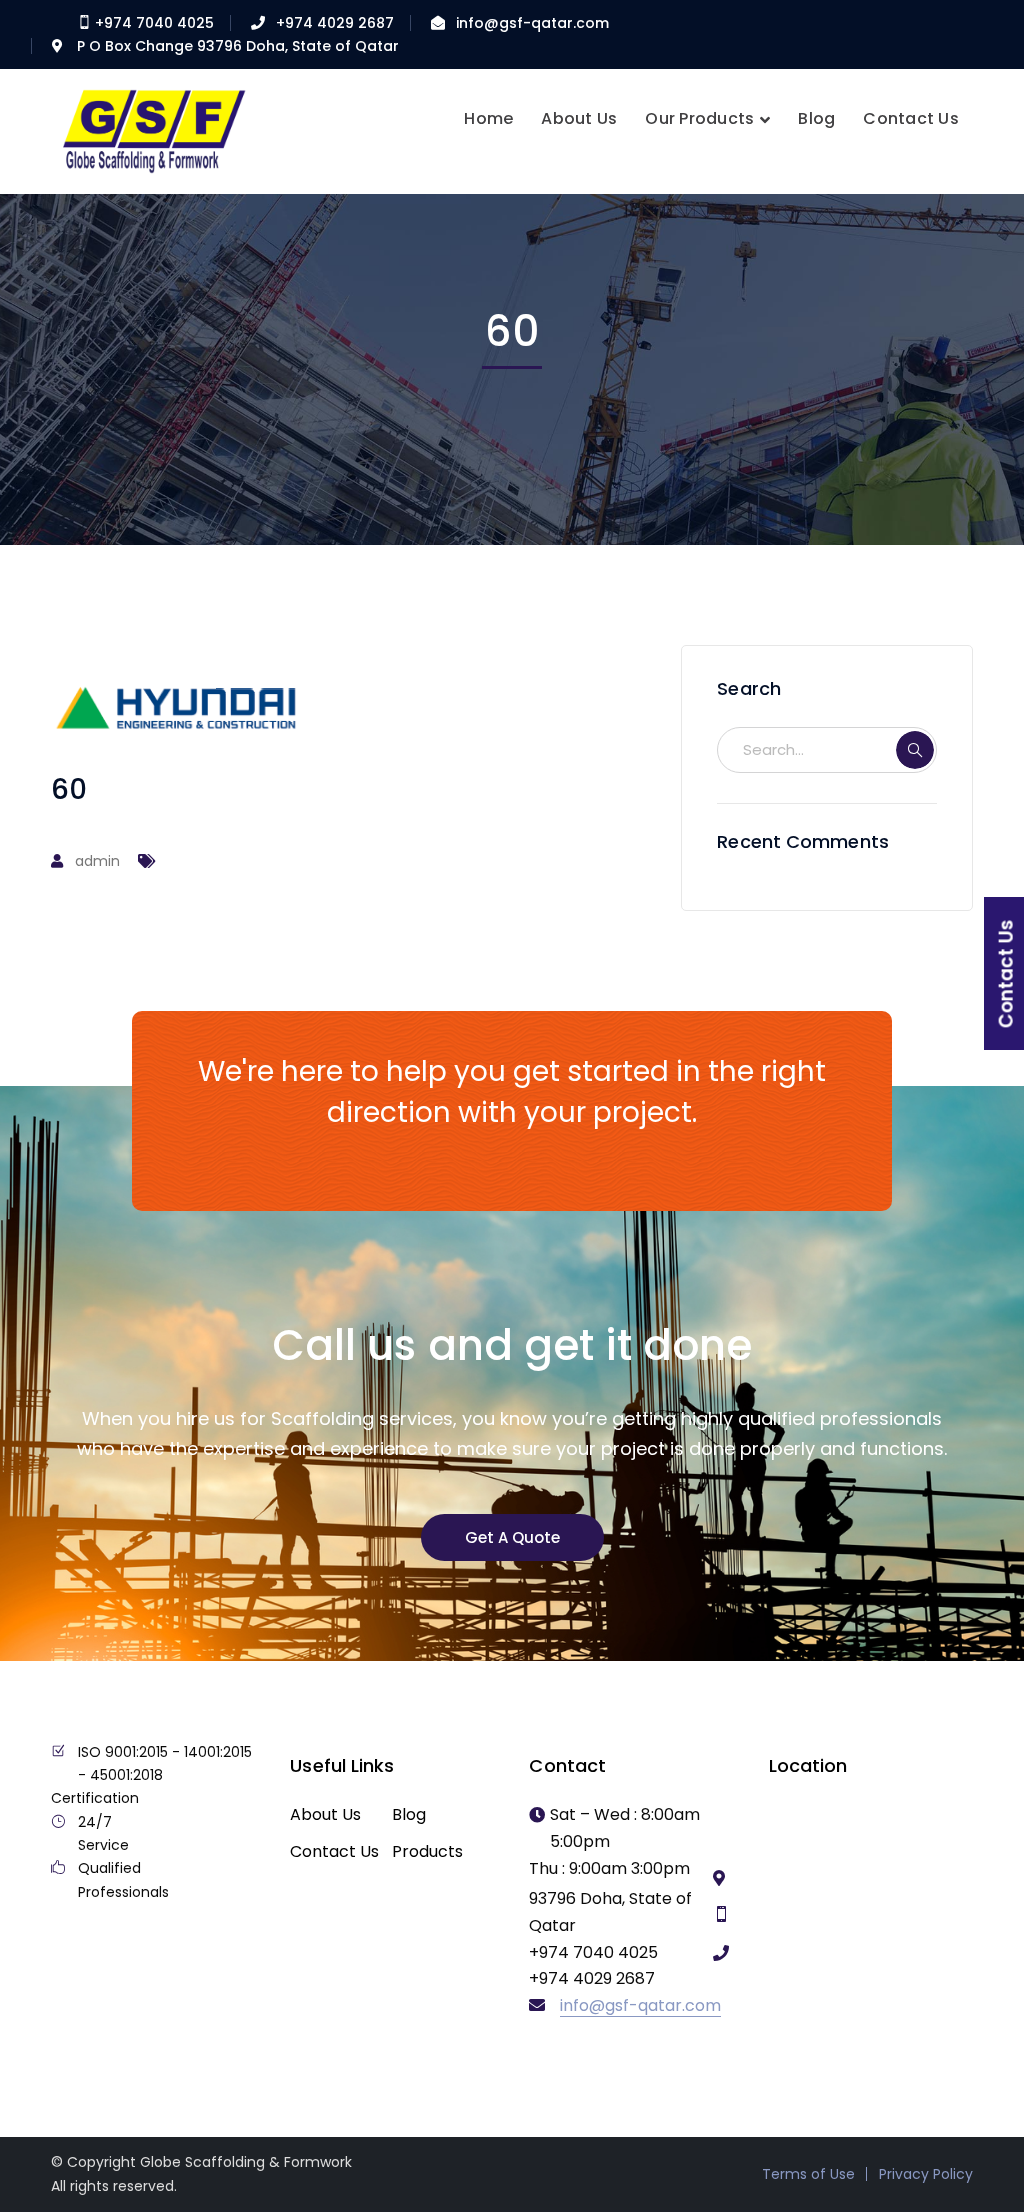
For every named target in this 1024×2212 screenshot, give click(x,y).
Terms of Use (808, 2174)
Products (427, 1851)
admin (97, 861)
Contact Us (334, 1851)
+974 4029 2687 (335, 23)
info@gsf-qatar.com (532, 23)
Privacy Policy (926, 2174)
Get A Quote (512, 1537)
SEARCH (915, 750)
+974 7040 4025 (152, 23)
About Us (325, 1814)
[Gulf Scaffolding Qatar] (151, 130)
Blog (409, 1814)
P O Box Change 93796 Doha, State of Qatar (238, 46)
